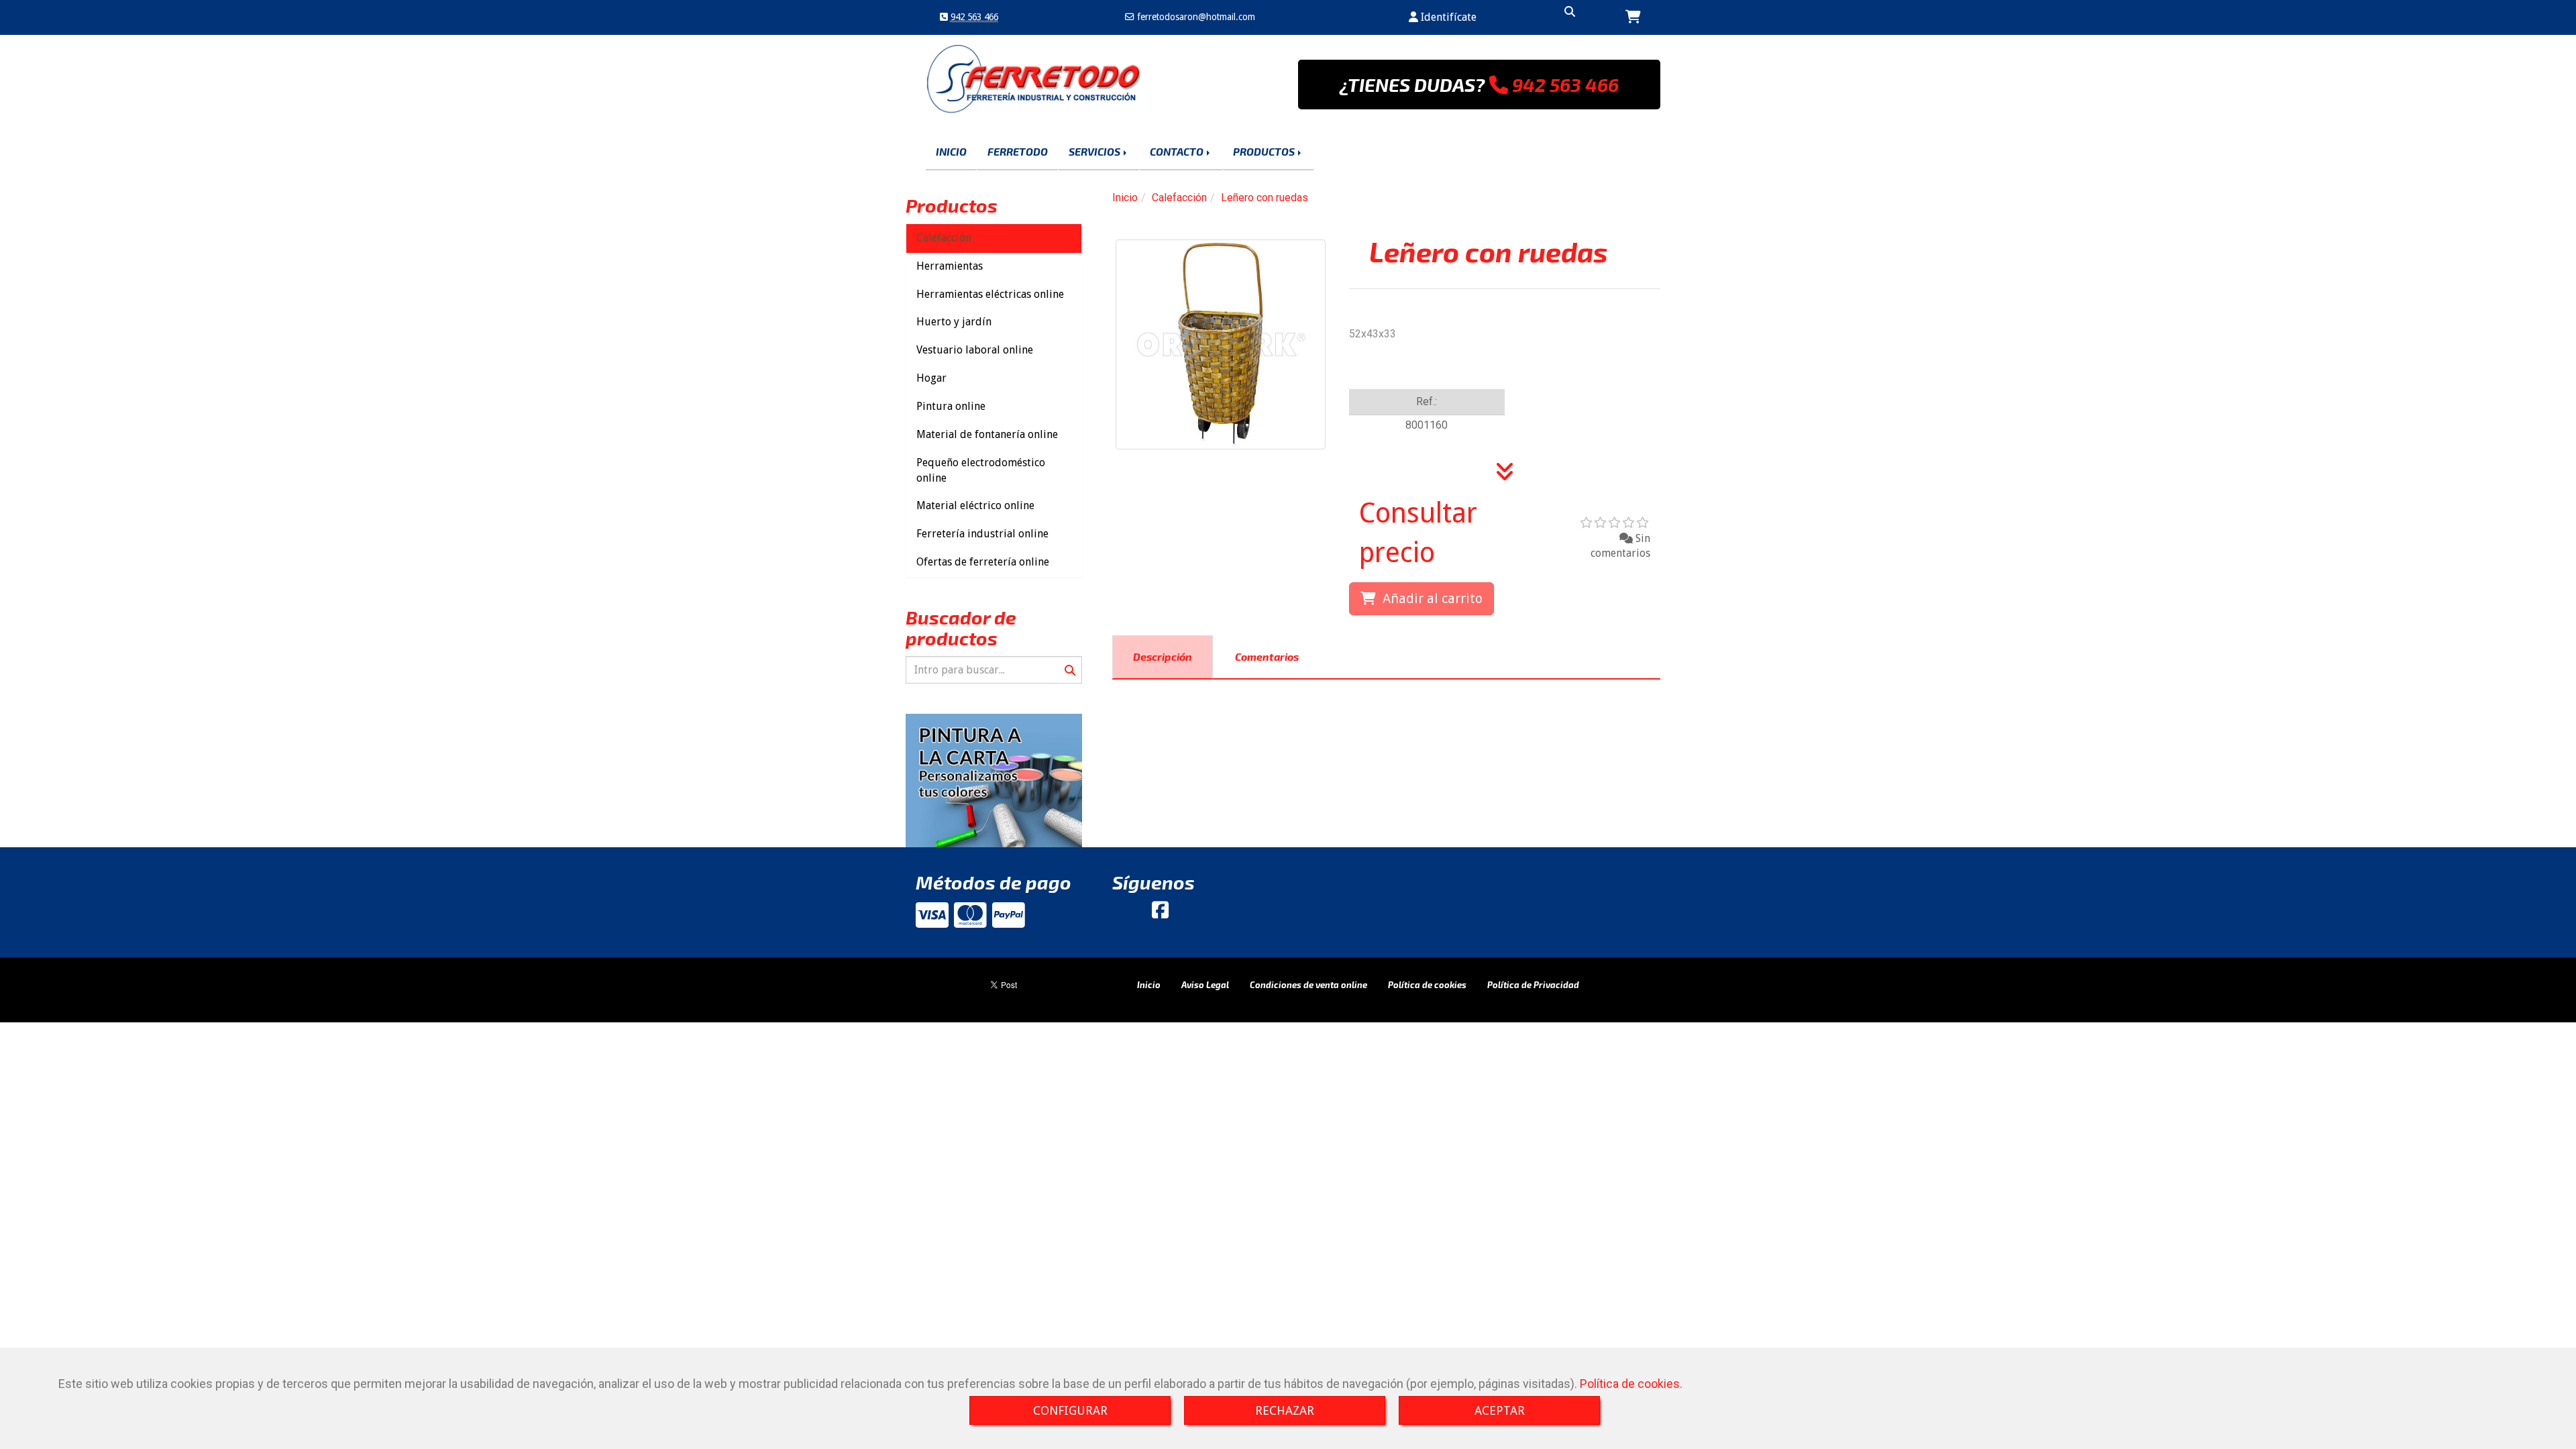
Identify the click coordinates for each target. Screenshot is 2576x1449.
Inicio (1149, 985)
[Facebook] (1160, 914)
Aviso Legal (1205, 985)
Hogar (931, 378)
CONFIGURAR (1070, 1410)
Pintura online (951, 406)
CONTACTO (1178, 151)
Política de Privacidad (1533, 985)
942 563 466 (974, 17)
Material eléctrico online (975, 505)
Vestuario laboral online (975, 350)
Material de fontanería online (987, 434)
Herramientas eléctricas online (990, 294)
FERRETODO (1018, 151)
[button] (1443, 18)
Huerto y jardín (954, 322)
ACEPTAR (1500, 1410)
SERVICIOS (1095, 151)
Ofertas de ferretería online (983, 562)
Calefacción (944, 238)
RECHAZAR (1285, 1410)
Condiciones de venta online (1308, 985)
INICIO (951, 151)
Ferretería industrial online (982, 534)
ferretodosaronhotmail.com (1195, 17)
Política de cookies (1630, 1384)
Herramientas (950, 266)
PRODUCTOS (1265, 151)
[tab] (1163, 657)
